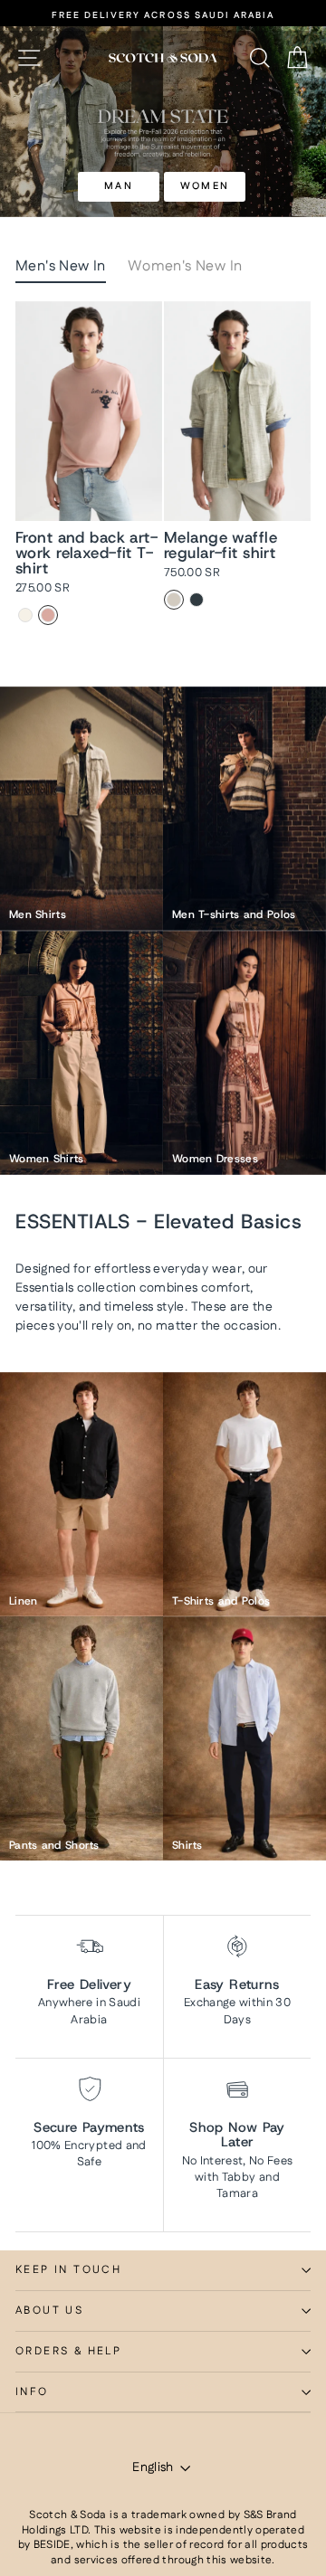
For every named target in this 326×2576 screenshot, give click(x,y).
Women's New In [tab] (185, 266)
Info (32, 2392)
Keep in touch (68, 2270)
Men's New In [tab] (61, 266)
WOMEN (205, 186)
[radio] (25, 615)
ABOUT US (49, 2311)
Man (119, 186)
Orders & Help (68, 2351)
